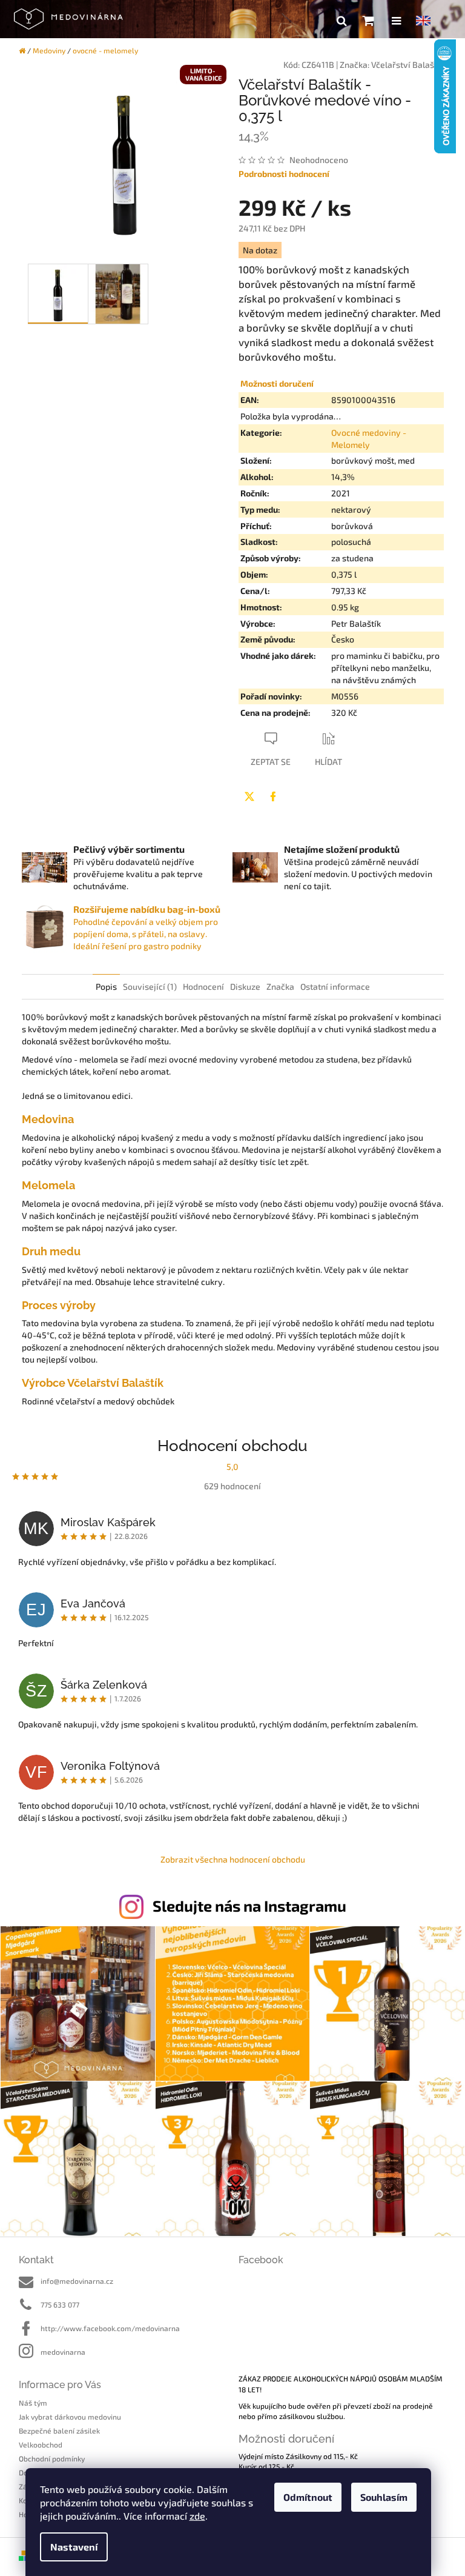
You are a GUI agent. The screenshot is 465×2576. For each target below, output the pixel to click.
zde (197, 2516)
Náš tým (33, 2403)
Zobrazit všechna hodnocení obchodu (233, 1859)
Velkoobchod (41, 2444)
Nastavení (74, 2547)
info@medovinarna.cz (77, 2281)
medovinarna (63, 2352)
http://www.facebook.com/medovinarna (110, 2328)
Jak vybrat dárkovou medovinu (70, 2417)
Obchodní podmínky (52, 2458)
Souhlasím (384, 2497)
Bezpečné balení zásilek (59, 2431)
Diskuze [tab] (245, 986)
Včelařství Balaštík (407, 65)
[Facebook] (273, 796)
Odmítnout (308, 2497)
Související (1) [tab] (150, 986)
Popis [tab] (106, 986)
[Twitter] (249, 796)
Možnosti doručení (277, 383)
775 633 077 (60, 2304)
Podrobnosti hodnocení (284, 174)
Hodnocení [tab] (203, 986)
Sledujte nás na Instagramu (249, 1906)
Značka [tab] (280, 986)
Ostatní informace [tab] (335, 986)
